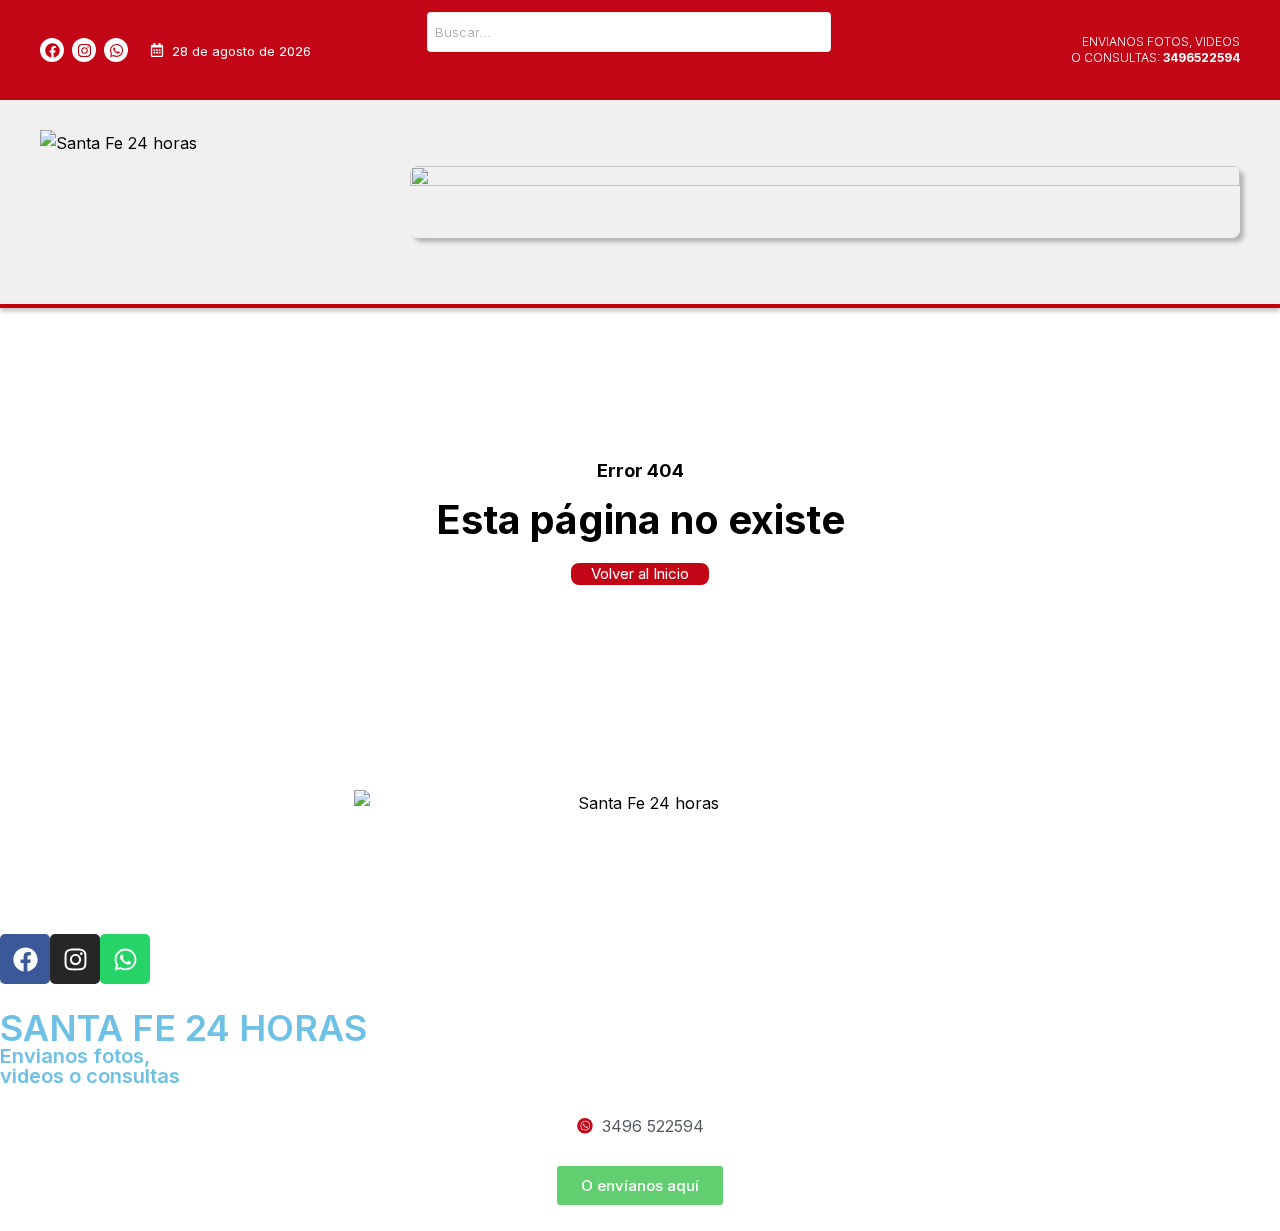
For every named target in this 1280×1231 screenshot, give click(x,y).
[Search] (447, 70)
